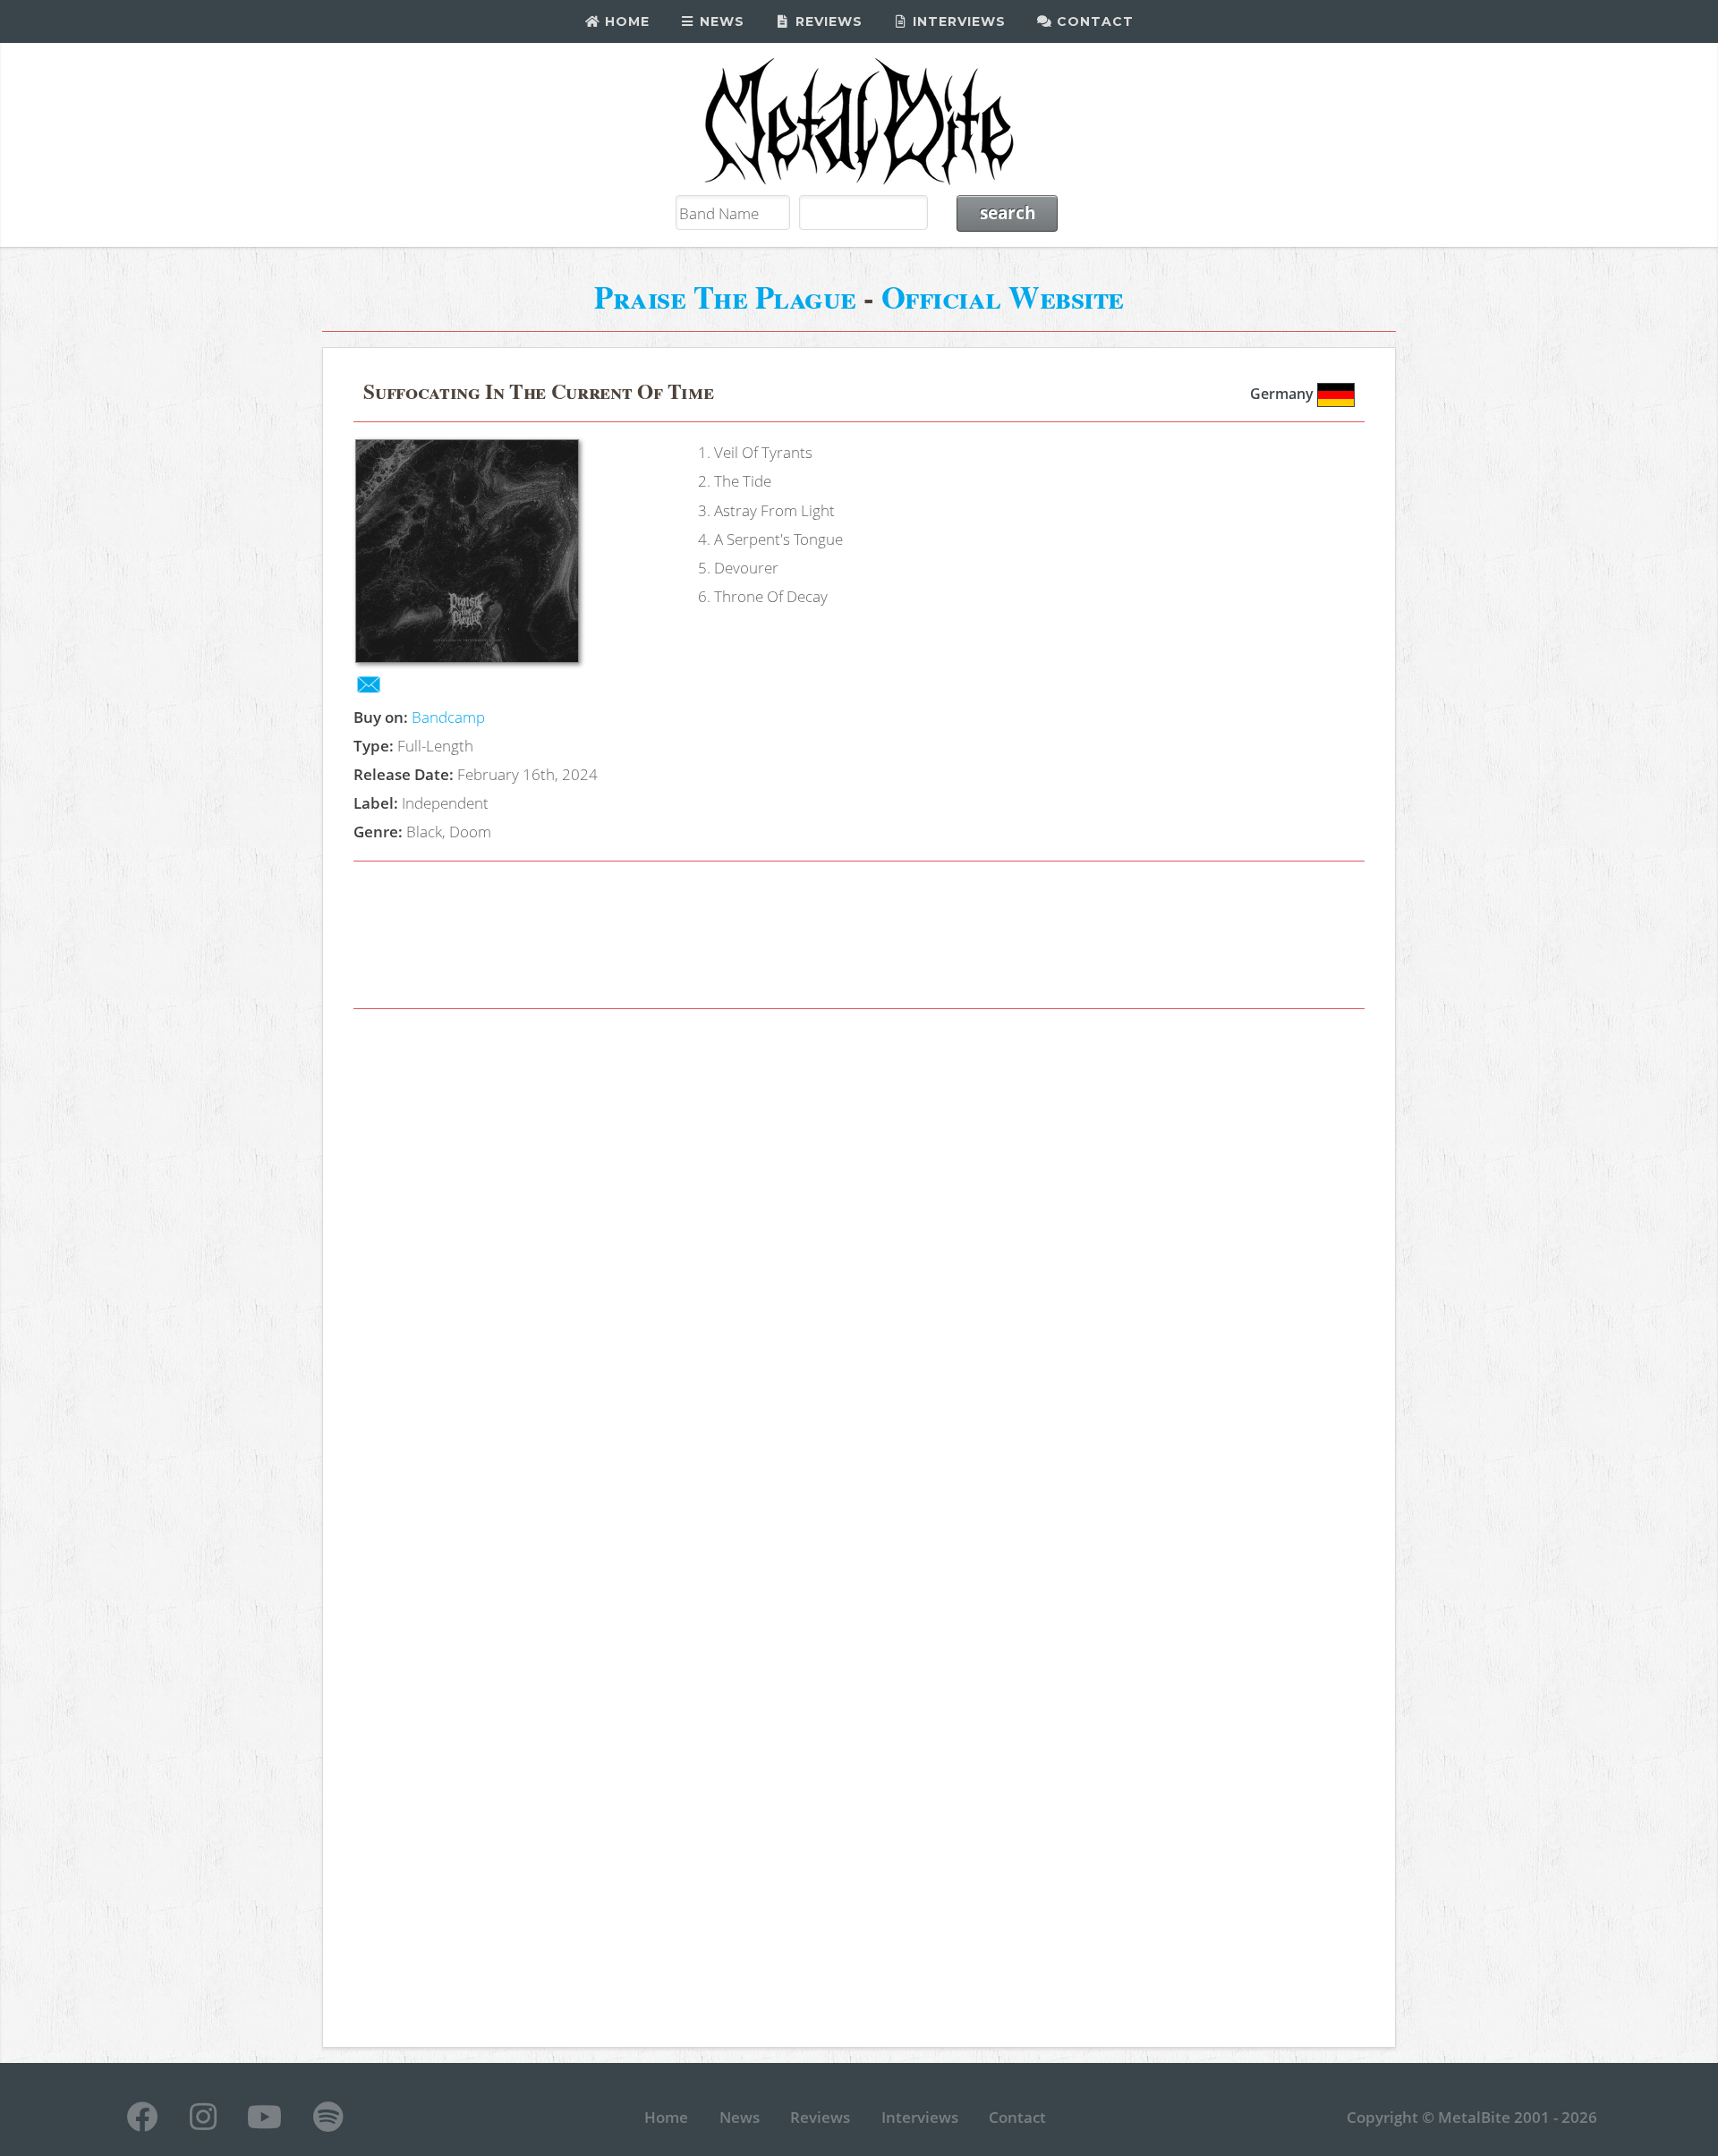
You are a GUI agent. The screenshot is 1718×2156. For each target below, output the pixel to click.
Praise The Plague (725, 297)
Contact (1093, 21)
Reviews (827, 21)
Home (625, 21)
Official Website (1003, 297)
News (720, 21)
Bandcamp (448, 717)
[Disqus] (859, 1277)
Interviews (957, 21)
